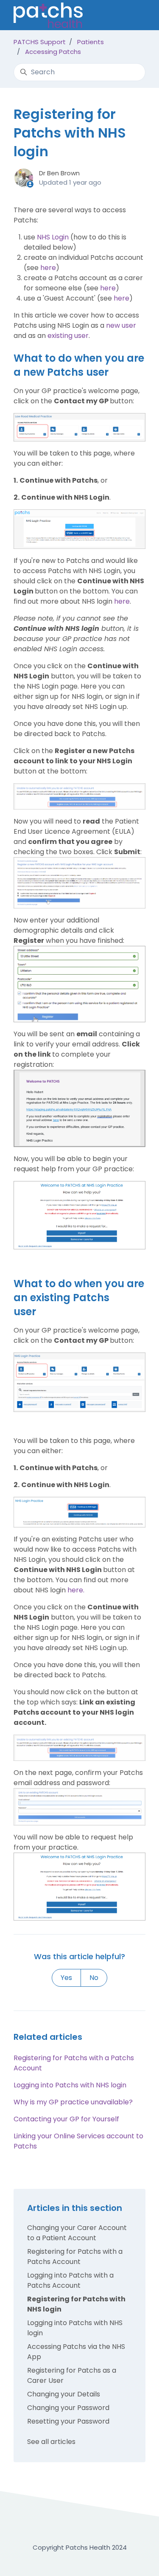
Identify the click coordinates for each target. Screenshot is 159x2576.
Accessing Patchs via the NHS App (76, 2352)
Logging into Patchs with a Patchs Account (70, 2280)
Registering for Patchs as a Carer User (72, 2375)
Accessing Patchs (53, 52)
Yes (66, 1978)
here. (76, 1590)
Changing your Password (68, 2408)
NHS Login (53, 237)
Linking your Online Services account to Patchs (78, 2141)
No (94, 1978)
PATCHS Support (40, 42)
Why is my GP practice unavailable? (73, 2102)
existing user (68, 336)
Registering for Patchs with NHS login (76, 2304)
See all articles (51, 2442)
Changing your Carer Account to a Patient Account (77, 2233)
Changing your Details (64, 2394)
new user (121, 325)
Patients (91, 42)
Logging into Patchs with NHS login (70, 2085)
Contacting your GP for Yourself (66, 2119)
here (48, 268)
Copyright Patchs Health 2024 (80, 2547)
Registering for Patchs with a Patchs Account (74, 2063)
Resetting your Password (68, 2421)
